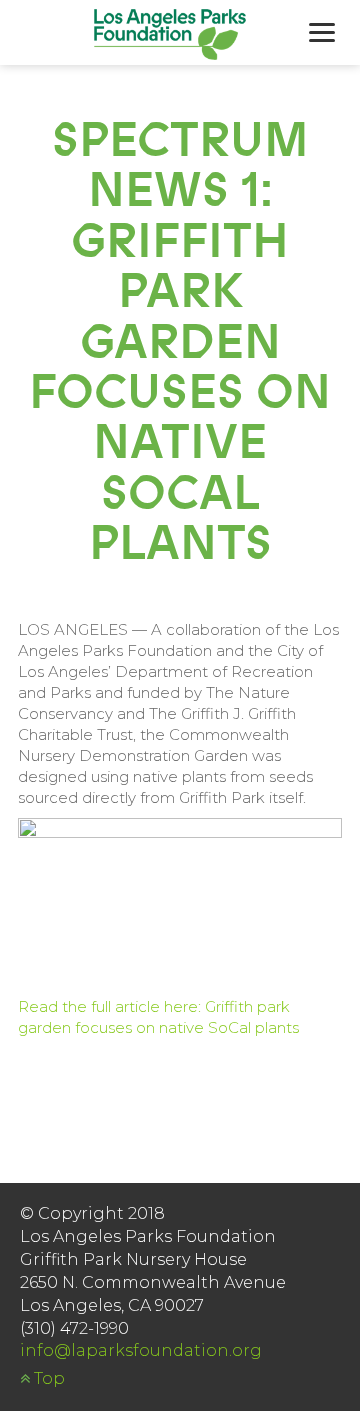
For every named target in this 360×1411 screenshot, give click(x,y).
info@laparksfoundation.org (141, 1350)
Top (47, 1378)
